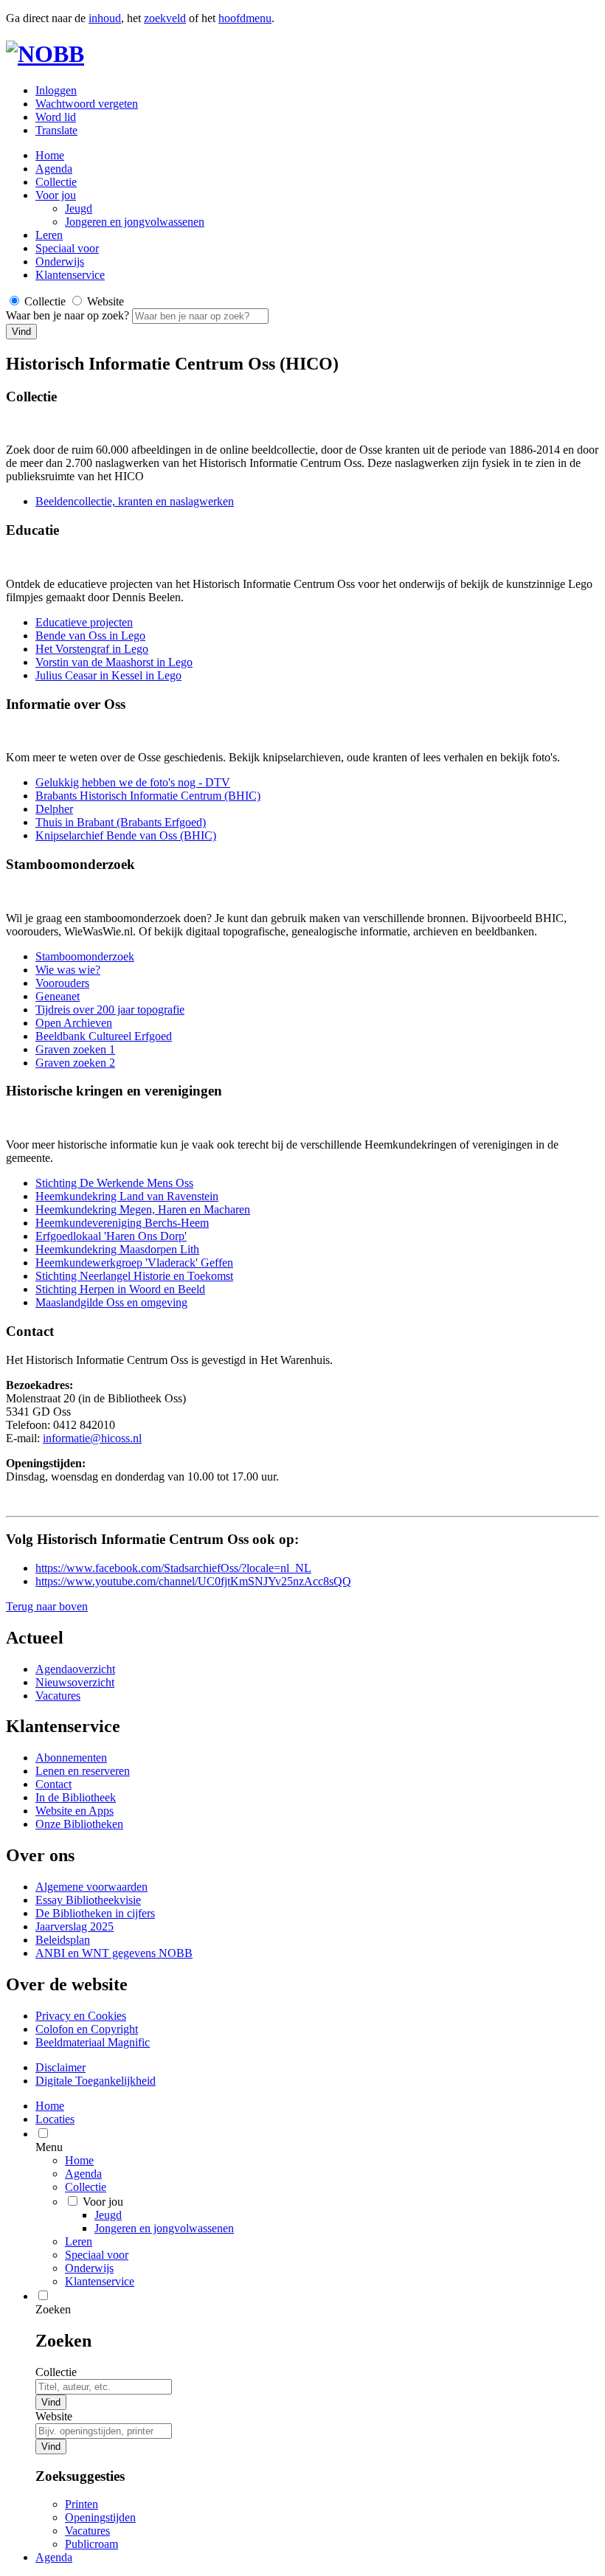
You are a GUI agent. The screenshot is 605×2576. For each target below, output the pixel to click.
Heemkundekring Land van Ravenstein (127, 1196)
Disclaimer (60, 2067)
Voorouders (62, 983)
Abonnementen (71, 1758)
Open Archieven (74, 1023)
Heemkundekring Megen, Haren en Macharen (143, 1209)
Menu (49, 2147)
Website (54, 2416)
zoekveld (165, 18)
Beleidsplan (63, 1940)
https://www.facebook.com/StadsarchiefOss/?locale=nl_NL (173, 1568)
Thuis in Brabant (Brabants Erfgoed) (121, 822)
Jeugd (79, 208)
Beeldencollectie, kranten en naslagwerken (135, 501)
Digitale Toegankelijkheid (96, 2081)
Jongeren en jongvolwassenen (135, 222)
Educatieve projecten (84, 622)
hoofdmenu (245, 18)
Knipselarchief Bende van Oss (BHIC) (126, 835)
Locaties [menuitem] (55, 2119)
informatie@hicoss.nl (92, 1438)
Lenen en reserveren (83, 1771)
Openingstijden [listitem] (100, 2517)
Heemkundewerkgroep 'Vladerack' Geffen (134, 1263)
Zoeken (53, 2309)
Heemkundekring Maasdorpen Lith (117, 1249)
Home (79, 2160)
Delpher (54, 809)
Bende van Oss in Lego (90, 636)
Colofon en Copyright (87, 2029)
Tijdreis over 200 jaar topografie (110, 1010)
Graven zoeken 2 (75, 1063)
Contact (53, 1784)
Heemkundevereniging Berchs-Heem (122, 1223)
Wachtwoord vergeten (87, 104)
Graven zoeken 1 (75, 1049)
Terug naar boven (47, 1606)
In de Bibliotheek (76, 1797)
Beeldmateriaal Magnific (93, 2042)
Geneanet (58, 996)
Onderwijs (60, 262)
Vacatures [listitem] (87, 2531)
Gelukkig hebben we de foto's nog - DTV (133, 782)
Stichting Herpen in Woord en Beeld (120, 1289)
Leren (49, 235)
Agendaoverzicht (75, 1669)
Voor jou (56, 195)
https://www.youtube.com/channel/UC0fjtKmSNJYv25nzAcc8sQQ (193, 1581)
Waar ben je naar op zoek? (69, 315)
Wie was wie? (68, 970)
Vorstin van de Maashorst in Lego (114, 662)
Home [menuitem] (50, 2106)
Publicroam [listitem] (91, 2544)
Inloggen (56, 90)
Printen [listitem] (82, 2504)
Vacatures (58, 1696)
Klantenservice (70, 275)
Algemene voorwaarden (91, 1887)
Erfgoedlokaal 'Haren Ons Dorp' (111, 1236)
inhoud (105, 18)
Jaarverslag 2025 (75, 1926)
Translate (56, 130)
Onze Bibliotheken (79, 1824)
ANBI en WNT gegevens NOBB (114, 1953)
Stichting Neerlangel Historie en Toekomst (134, 1276)
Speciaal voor (67, 248)
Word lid (56, 117)
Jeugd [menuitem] (108, 2215)
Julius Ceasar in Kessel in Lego (108, 675)
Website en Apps (75, 1811)
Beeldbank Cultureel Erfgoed (104, 1036)
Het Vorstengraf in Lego (92, 649)
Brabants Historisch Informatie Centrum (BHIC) (148, 796)
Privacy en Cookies (81, 2016)
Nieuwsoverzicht (75, 1682)
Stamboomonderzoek (85, 956)
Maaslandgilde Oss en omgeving (111, 1302)
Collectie (56, 182)
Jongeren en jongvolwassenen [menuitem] (164, 2228)
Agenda (54, 169)
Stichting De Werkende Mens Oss (114, 1183)
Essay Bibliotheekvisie (88, 1900)
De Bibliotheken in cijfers (95, 1913)
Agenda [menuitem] (54, 2557)
